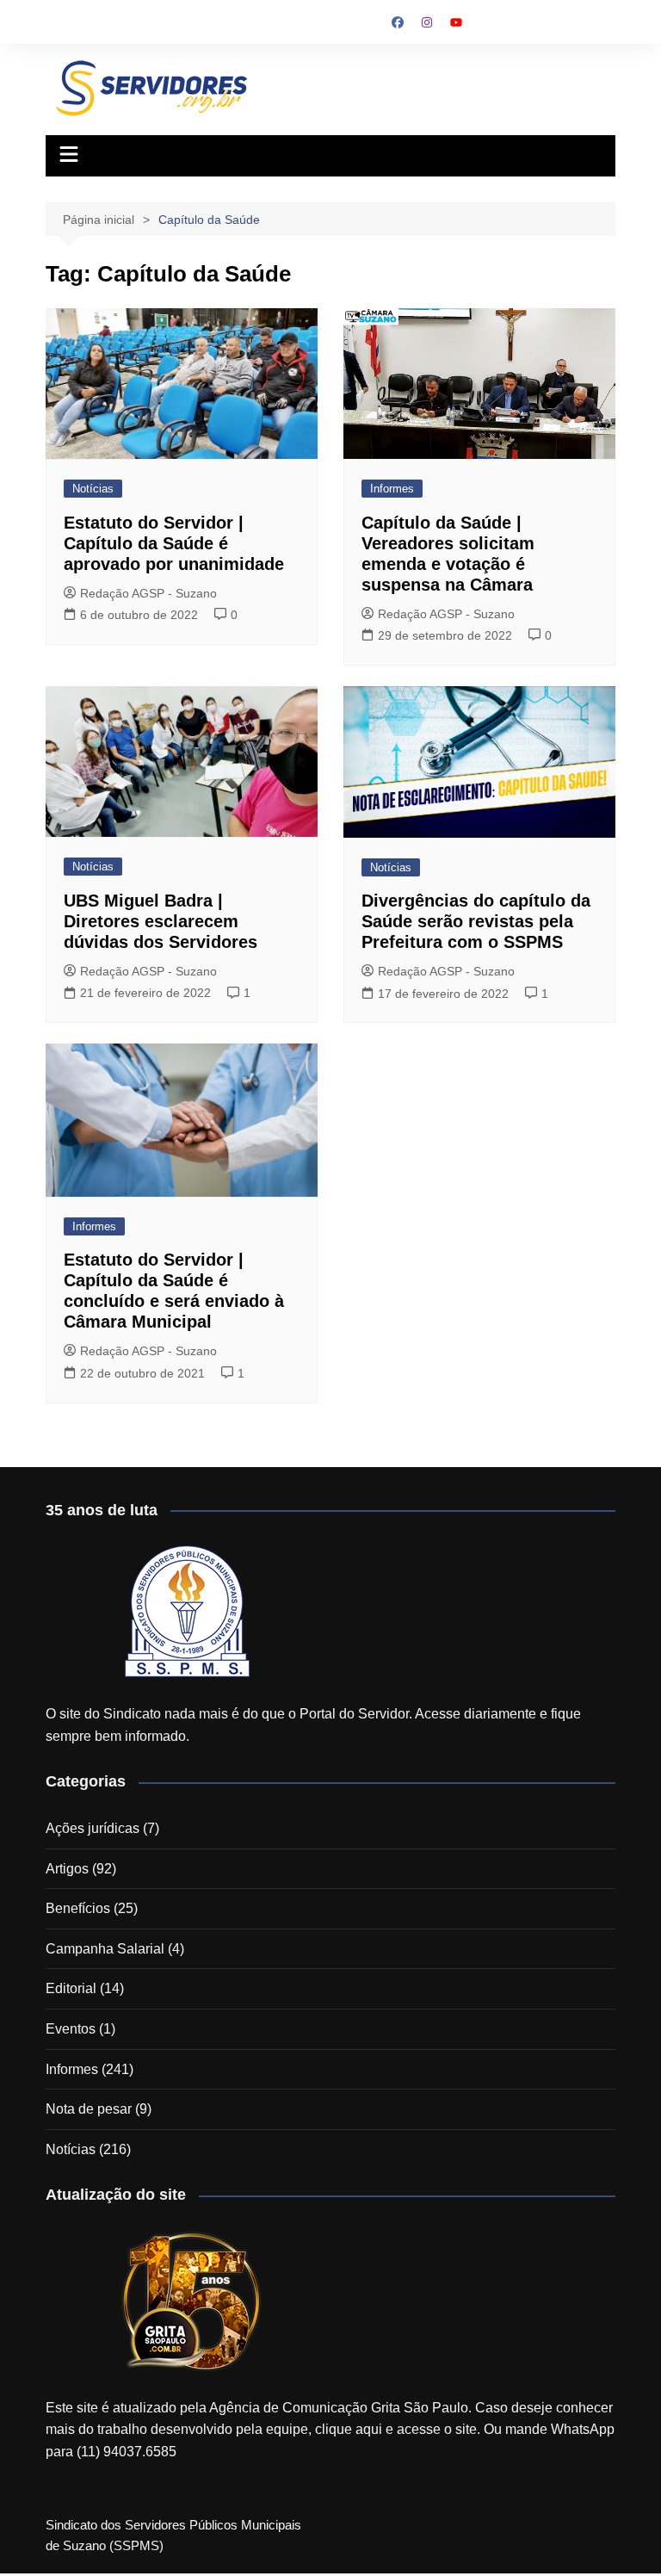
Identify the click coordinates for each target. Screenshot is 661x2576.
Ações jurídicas (93, 1828)
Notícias (93, 489)
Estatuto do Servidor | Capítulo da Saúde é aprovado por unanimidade (174, 543)
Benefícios (78, 1908)
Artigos (67, 1869)
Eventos (71, 2029)
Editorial (71, 1988)
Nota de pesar (89, 2109)
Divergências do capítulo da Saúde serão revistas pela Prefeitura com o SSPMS (476, 921)
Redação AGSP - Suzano (148, 593)
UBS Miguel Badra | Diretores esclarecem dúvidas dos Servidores (161, 921)
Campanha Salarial (105, 1949)
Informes (392, 489)
